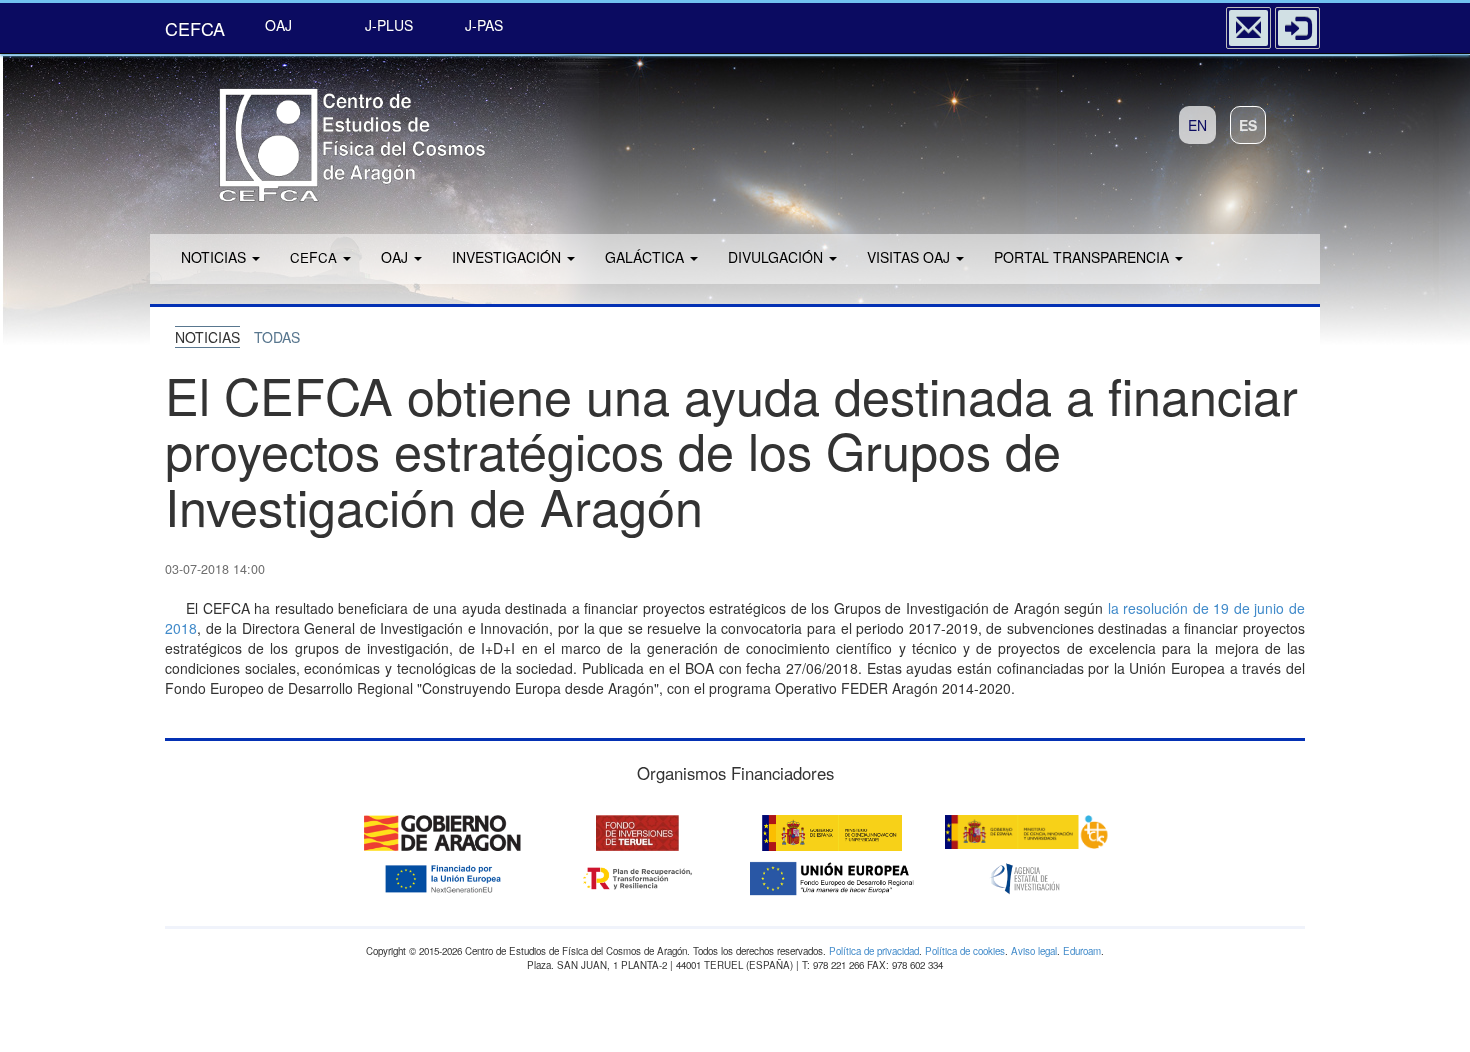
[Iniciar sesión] (1297, 28)
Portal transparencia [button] (1083, 257)
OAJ (278, 25)
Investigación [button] (508, 257)
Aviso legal (1034, 951)
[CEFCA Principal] (325, 138)
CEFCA (195, 28)
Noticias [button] (215, 257)
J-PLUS (389, 25)
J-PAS (484, 25)
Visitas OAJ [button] (910, 257)
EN (1197, 125)
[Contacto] (1248, 28)
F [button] (313, 257)
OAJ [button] (396, 257)
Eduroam (1082, 951)
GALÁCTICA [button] (646, 257)
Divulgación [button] (777, 257)
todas (277, 337)
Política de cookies (965, 951)
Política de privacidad (874, 951)
